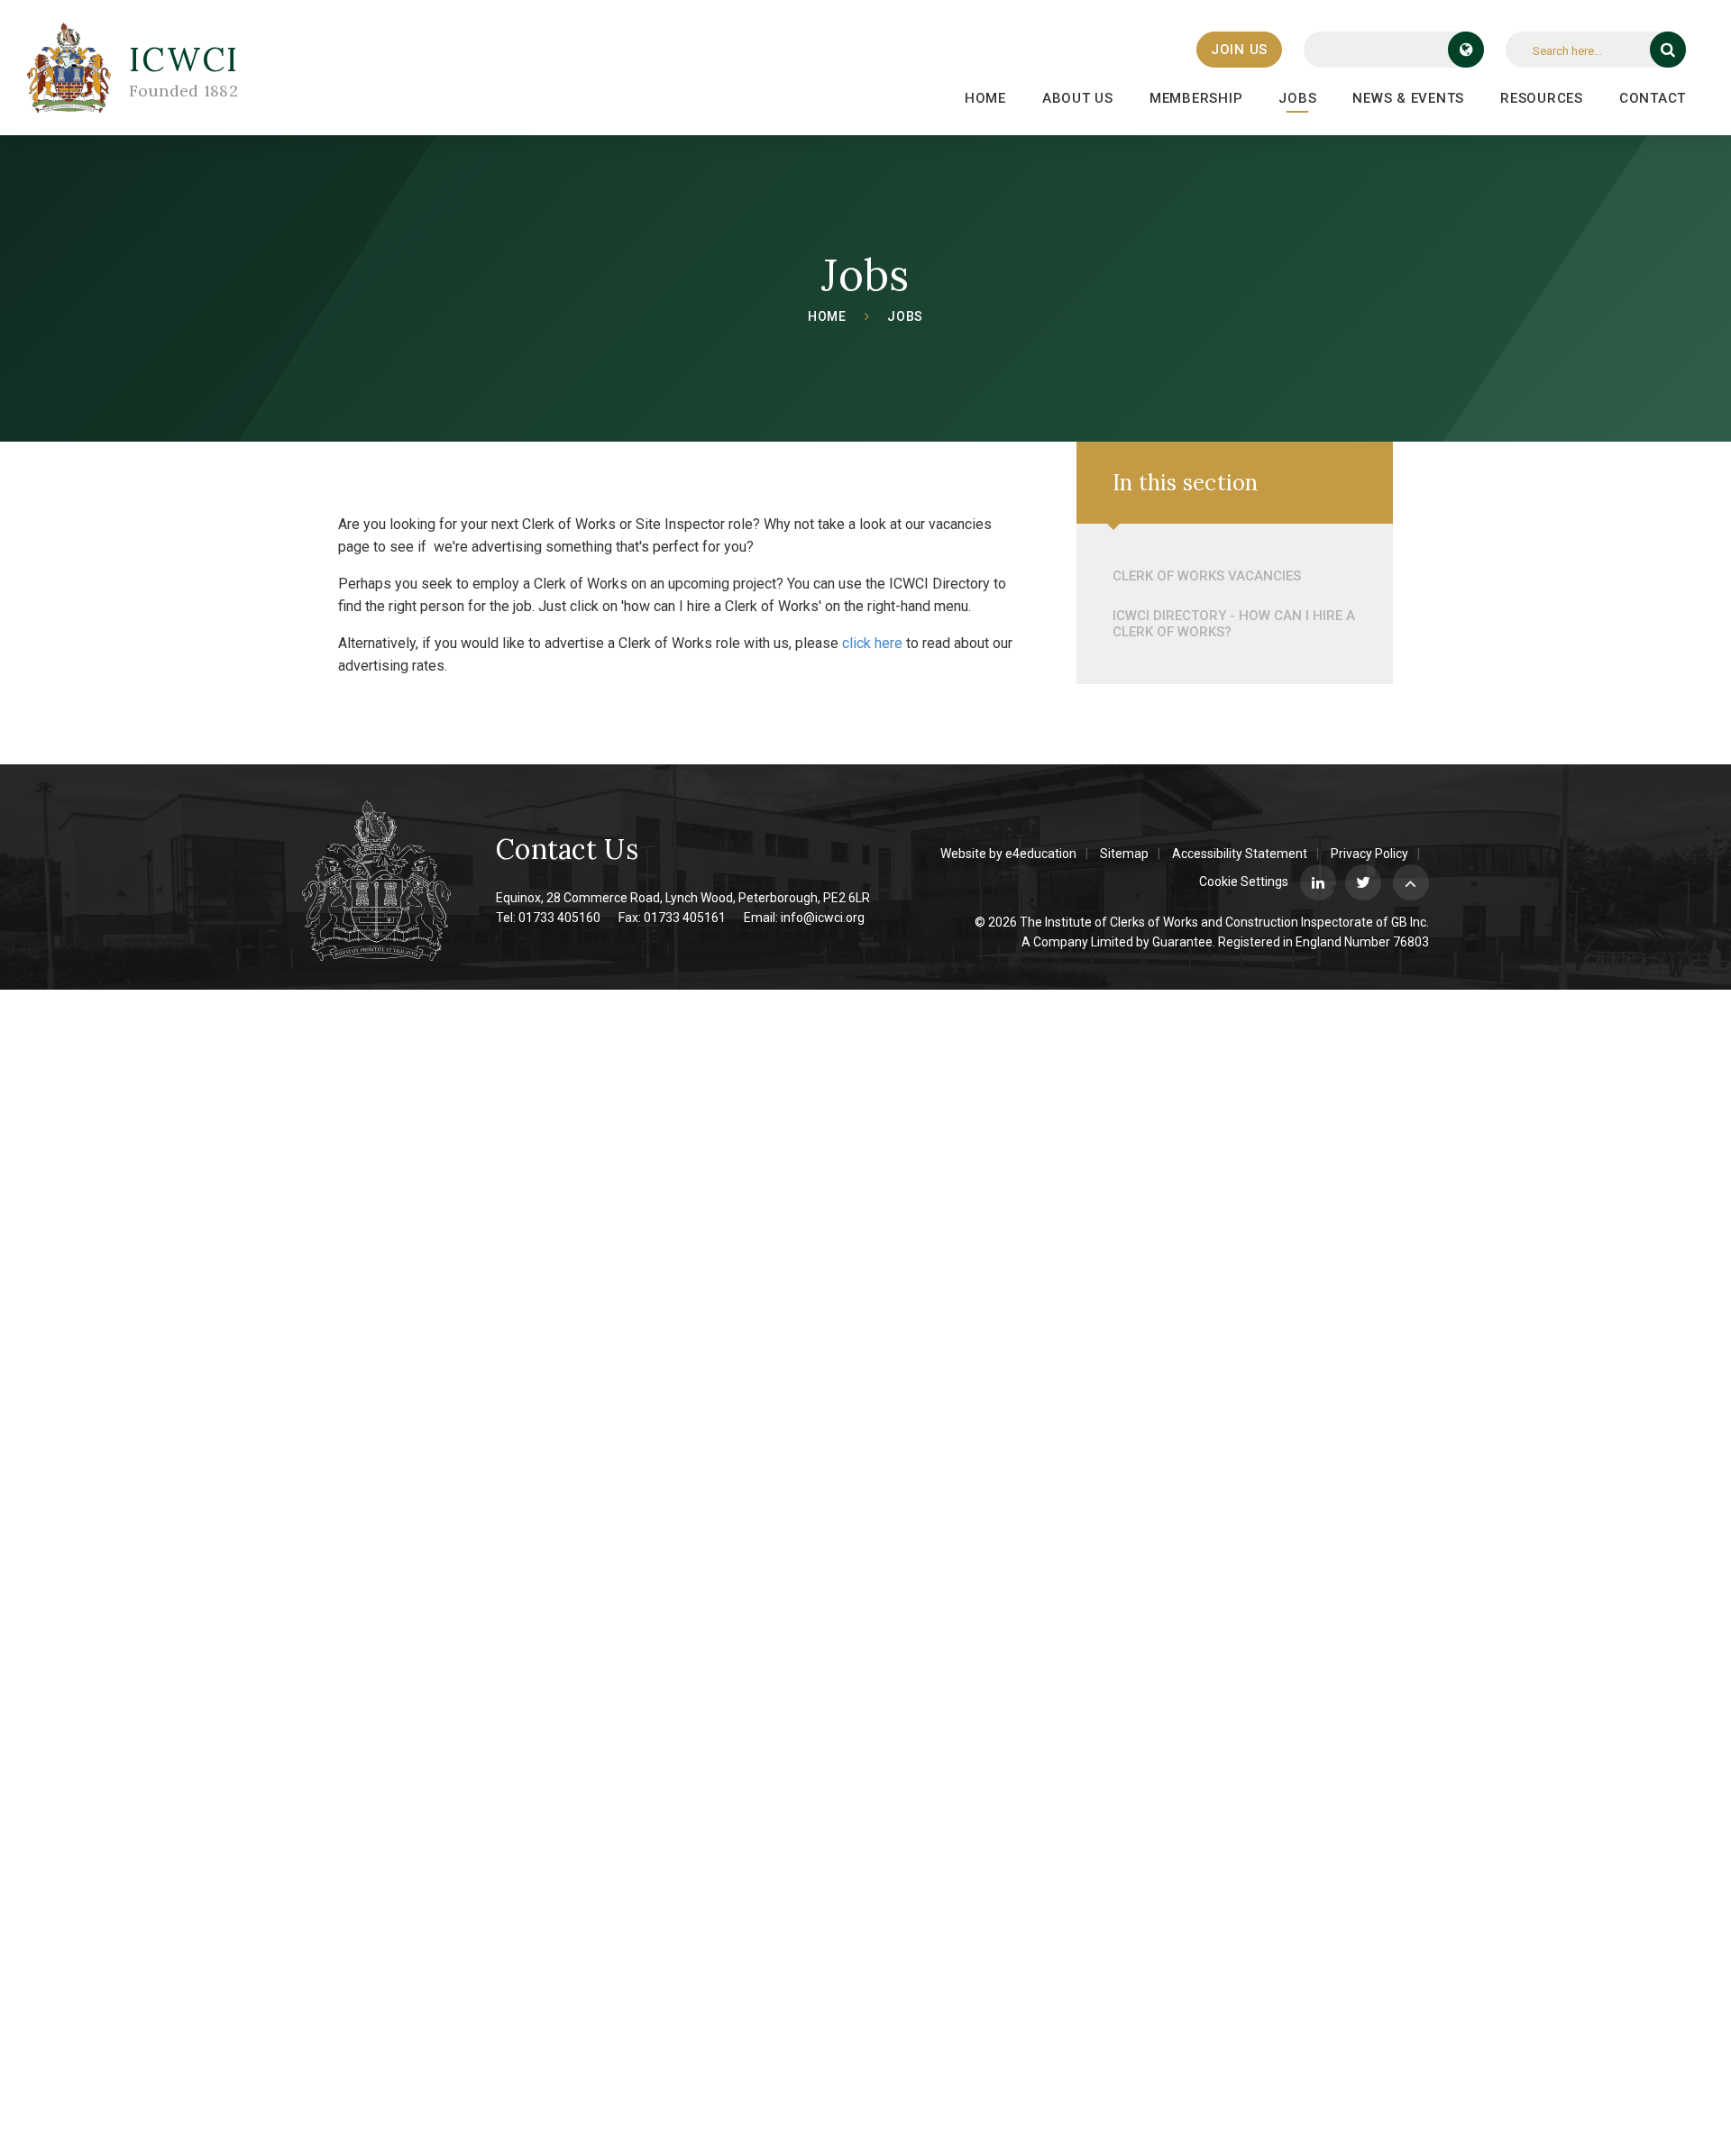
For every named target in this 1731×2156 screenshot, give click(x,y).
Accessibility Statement (1240, 854)
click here (872, 643)
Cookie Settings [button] (1244, 882)
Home (827, 316)
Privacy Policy (1369, 854)
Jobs (905, 316)
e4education (1041, 854)
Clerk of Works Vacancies (1207, 576)
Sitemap (1124, 854)
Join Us (1239, 50)
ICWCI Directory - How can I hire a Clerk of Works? (1234, 624)
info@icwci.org (823, 918)
